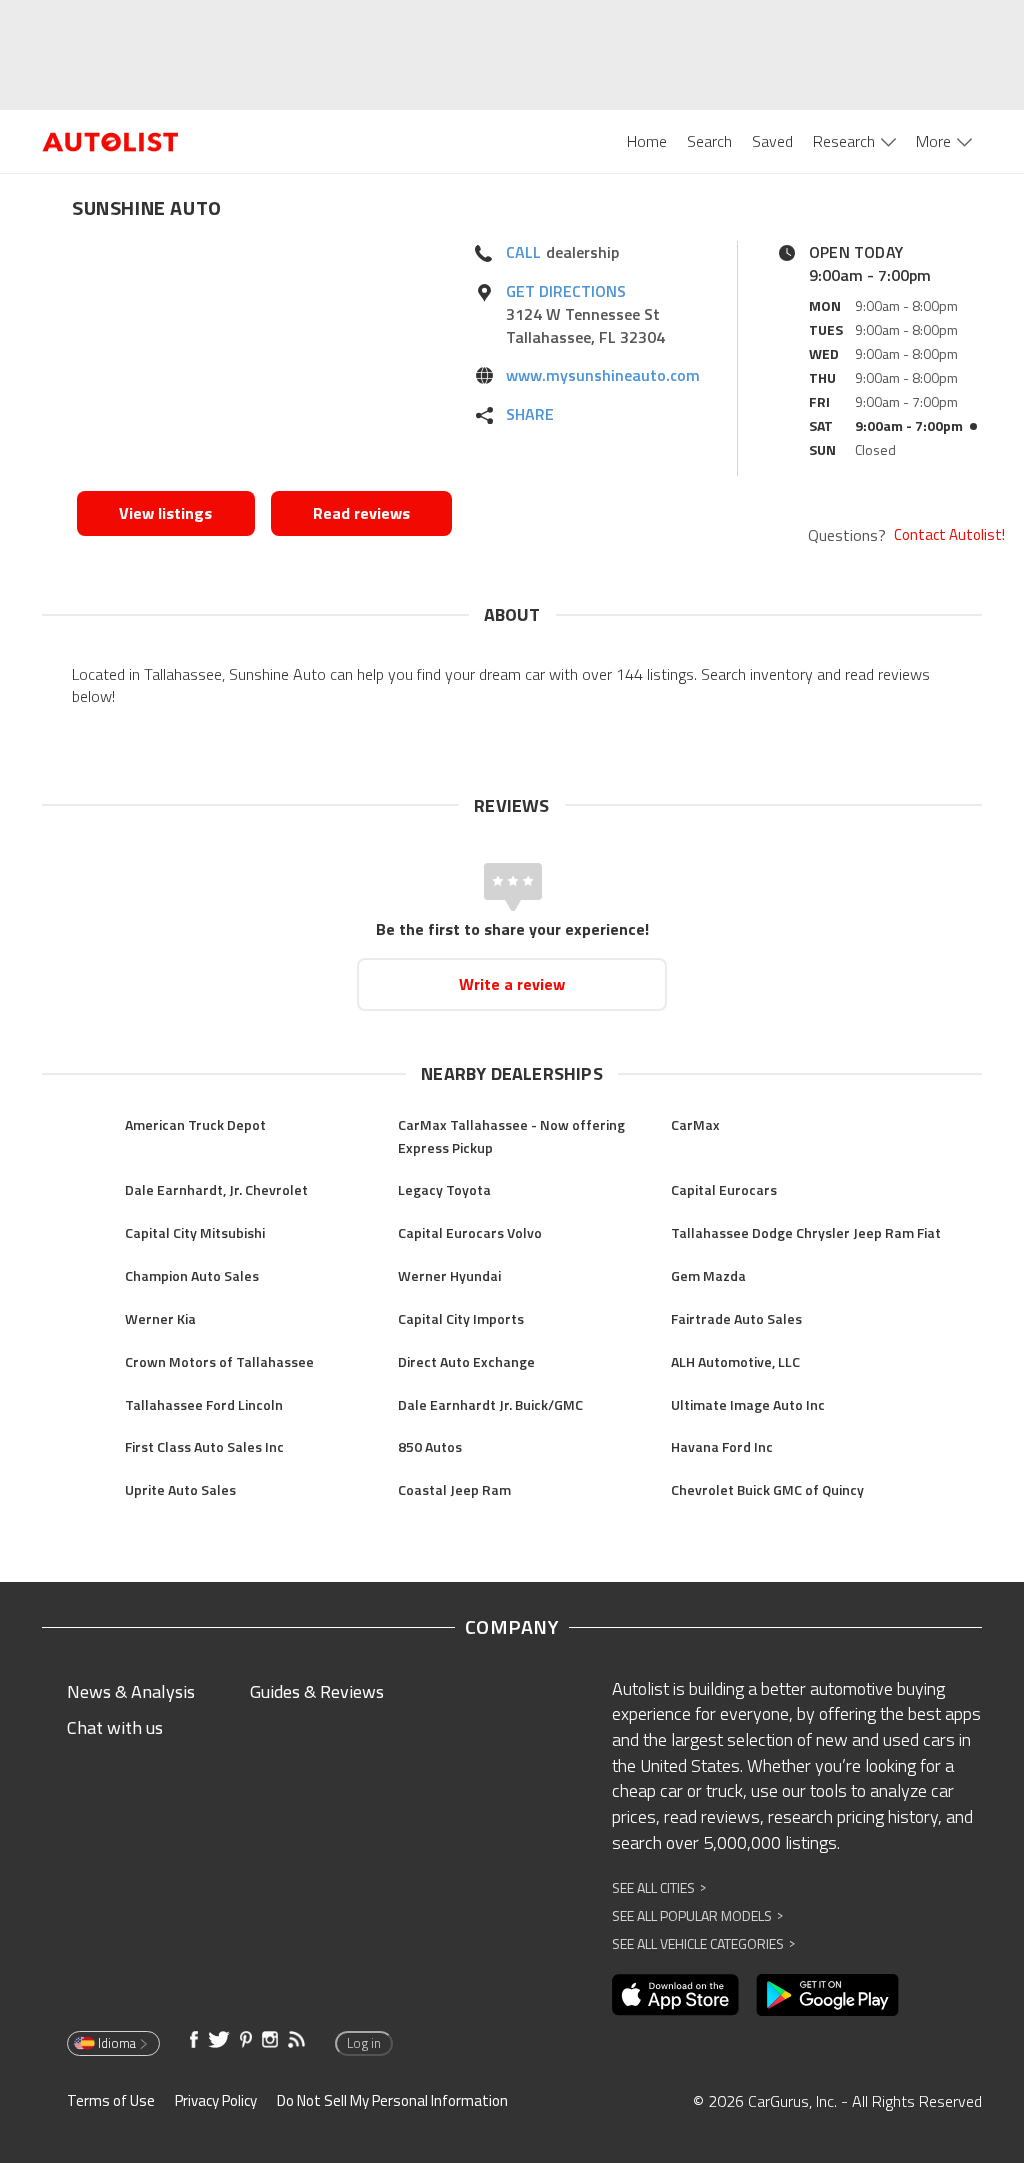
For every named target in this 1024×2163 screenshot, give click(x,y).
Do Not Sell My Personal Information (392, 2100)
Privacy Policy (216, 2100)
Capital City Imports (461, 1318)
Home (647, 141)
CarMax (695, 1124)
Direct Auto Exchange (466, 1361)
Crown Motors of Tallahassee (219, 1361)
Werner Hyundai (449, 1275)
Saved (772, 141)
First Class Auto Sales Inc (204, 1446)
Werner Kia (160, 1318)
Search (709, 141)
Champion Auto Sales (192, 1275)
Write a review (512, 984)
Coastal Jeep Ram (454, 1489)
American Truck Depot (195, 1124)
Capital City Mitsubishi (195, 1232)
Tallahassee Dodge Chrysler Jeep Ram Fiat (806, 1232)
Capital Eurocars (724, 1189)
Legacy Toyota (444, 1189)
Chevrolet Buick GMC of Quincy (767, 1489)
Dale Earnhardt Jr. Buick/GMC (490, 1404)
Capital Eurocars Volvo (470, 1232)
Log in (364, 2043)
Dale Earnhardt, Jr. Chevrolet (216, 1189)
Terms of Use (111, 2100)
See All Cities (659, 1887)
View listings (165, 513)
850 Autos (430, 1446)
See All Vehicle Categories (703, 1943)
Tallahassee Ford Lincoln (204, 1404)
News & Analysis (131, 1691)
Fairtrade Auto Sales (736, 1318)
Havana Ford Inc (722, 1446)
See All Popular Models (697, 1915)
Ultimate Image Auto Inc (748, 1404)
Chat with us (115, 1727)
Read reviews (361, 513)
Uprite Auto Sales (180, 1489)
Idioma (117, 2043)
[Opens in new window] (264, 361)
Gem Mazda (708, 1275)
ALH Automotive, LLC (735, 1361)
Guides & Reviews (317, 1691)
